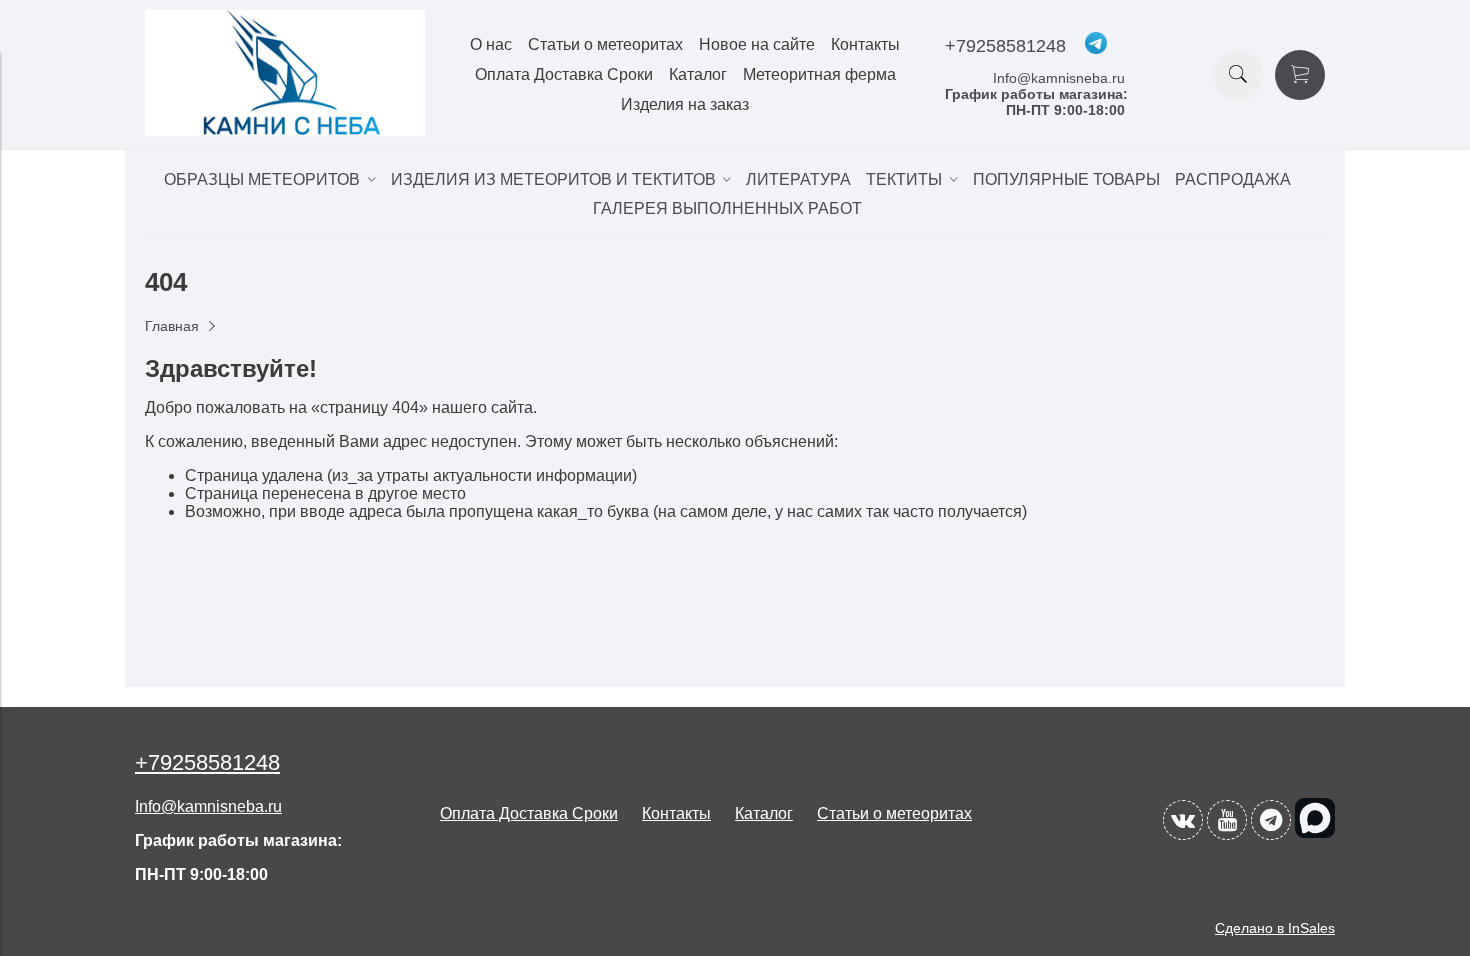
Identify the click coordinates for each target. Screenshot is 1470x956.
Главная (172, 326)
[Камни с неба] (285, 130)
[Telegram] (1271, 820)
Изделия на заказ (685, 104)
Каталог (698, 74)
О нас (491, 44)
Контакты (865, 44)
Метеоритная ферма (819, 74)
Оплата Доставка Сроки (564, 74)
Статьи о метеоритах (605, 44)
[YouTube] (1227, 820)
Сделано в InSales (1275, 928)
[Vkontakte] (1183, 820)
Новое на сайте (757, 44)
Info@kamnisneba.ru (1059, 78)
